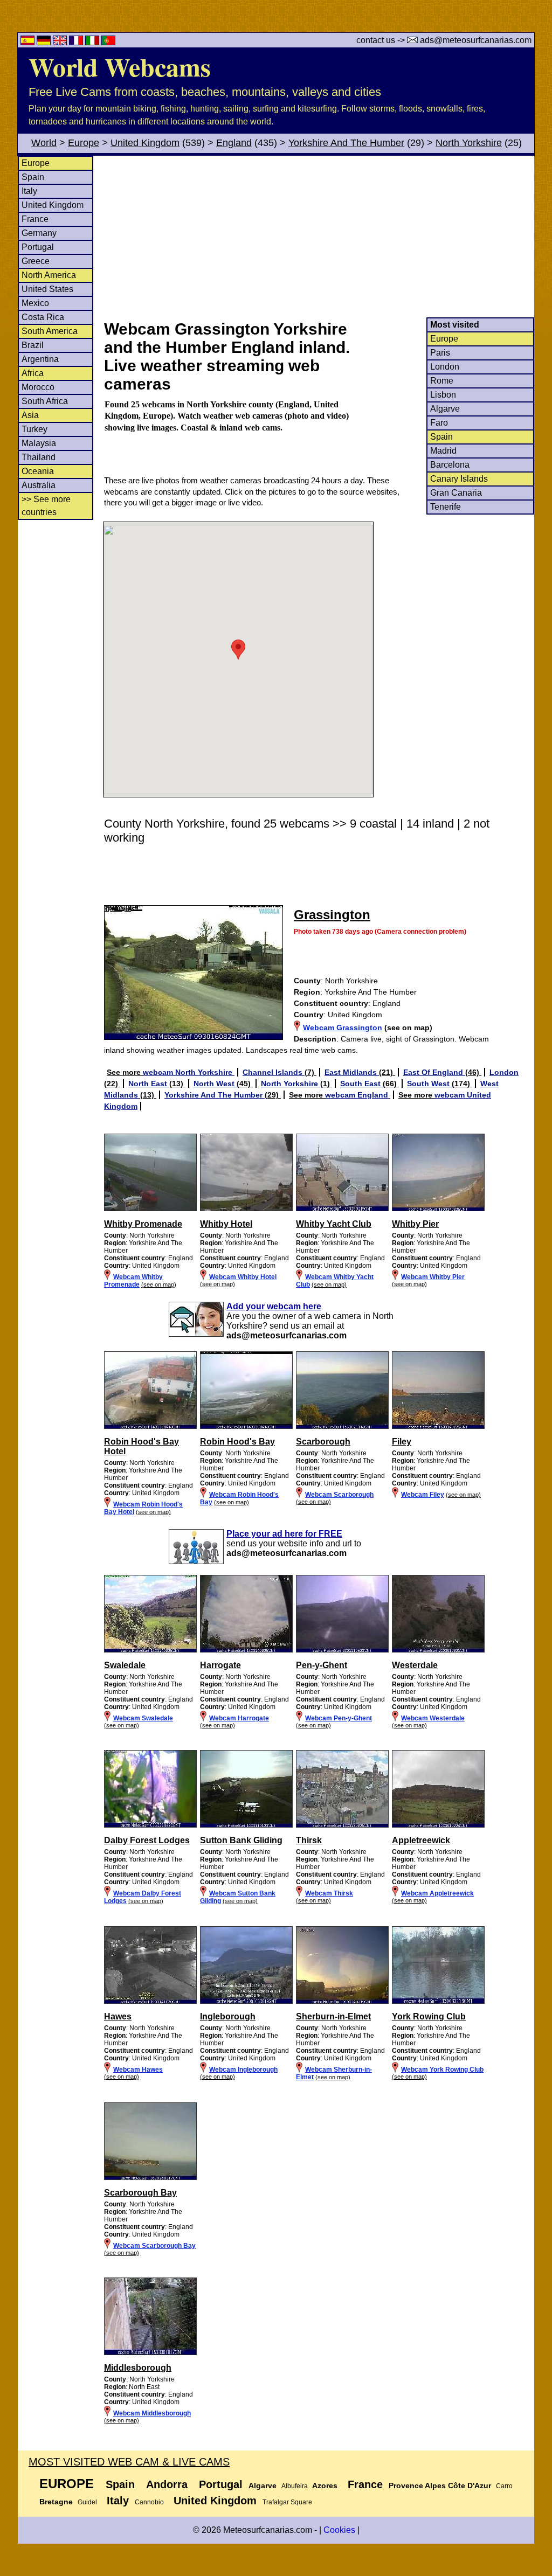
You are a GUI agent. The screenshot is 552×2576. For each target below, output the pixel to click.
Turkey (34, 429)
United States (47, 289)
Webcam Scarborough (339, 1495)
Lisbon (443, 395)
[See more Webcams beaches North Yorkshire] (150, 1209)
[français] (77, 42)
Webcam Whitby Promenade (133, 1281)
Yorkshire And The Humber (346, 143)
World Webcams (120, 66)
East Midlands (352, 1072)
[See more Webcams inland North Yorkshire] (150, 1650)
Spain (33, 177)
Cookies (339, 2530)
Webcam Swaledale (143, 1718)
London (445, 367)
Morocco (38, 387)
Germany (39, 233)
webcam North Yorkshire (189, 1072)
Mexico (35, 303)
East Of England (434, 1072)
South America (50, 331)
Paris (440, 353)
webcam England (358, 1095)
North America (49, 275)
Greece (36, 261)
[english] (61, 42)
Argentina (40, 359)
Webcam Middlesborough (152, 2413)
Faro (439, 423)
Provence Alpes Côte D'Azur (440, 2485)
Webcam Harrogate (239, 1718)
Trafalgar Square (287, 2502)
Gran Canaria (456, 493)
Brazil (33, 345)
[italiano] (93, 42)
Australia (39, 485)
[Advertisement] (319, 237)
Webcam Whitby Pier (433, 1277)
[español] (29, 42)
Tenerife (446, 507)
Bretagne (56, 2502)
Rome (442, 381)
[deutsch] (45, 42)
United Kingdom (145, 143)
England (234, 143)
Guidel (87, 2502)
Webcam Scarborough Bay (154, 2246)
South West (429, 1084)
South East (361, 1084)
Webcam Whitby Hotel (243, 1277)
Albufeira (295, 2486)
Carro (504, 2486)
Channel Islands (274, 1072)
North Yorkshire (469, 143)
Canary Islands (459, 479)
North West (215, 1084)
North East (149, 1084)
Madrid (443, 451)
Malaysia (39, 443)
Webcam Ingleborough (243, 2070)
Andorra (167, 2484)
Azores (325, 2485)
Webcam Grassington (343, 1027)
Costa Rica (43, 317)
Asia (30, 415)
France (35, 219)
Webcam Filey (423, 1495)
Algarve (445, 409)
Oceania (38, 471)
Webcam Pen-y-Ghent (339, 1718)
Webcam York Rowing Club (442, 2070)
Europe (84, 143)
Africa (33, 373)
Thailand (39, 457)
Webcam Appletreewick (437, 1893)
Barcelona (450, 465)
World (44, 143)
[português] (108, 42)
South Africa (45, 401)
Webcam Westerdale (433, 1718)
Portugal (38, 247)
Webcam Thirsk (329, 1893)
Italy (29, 191)
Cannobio (149, 2502)
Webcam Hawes (138, 2070)
